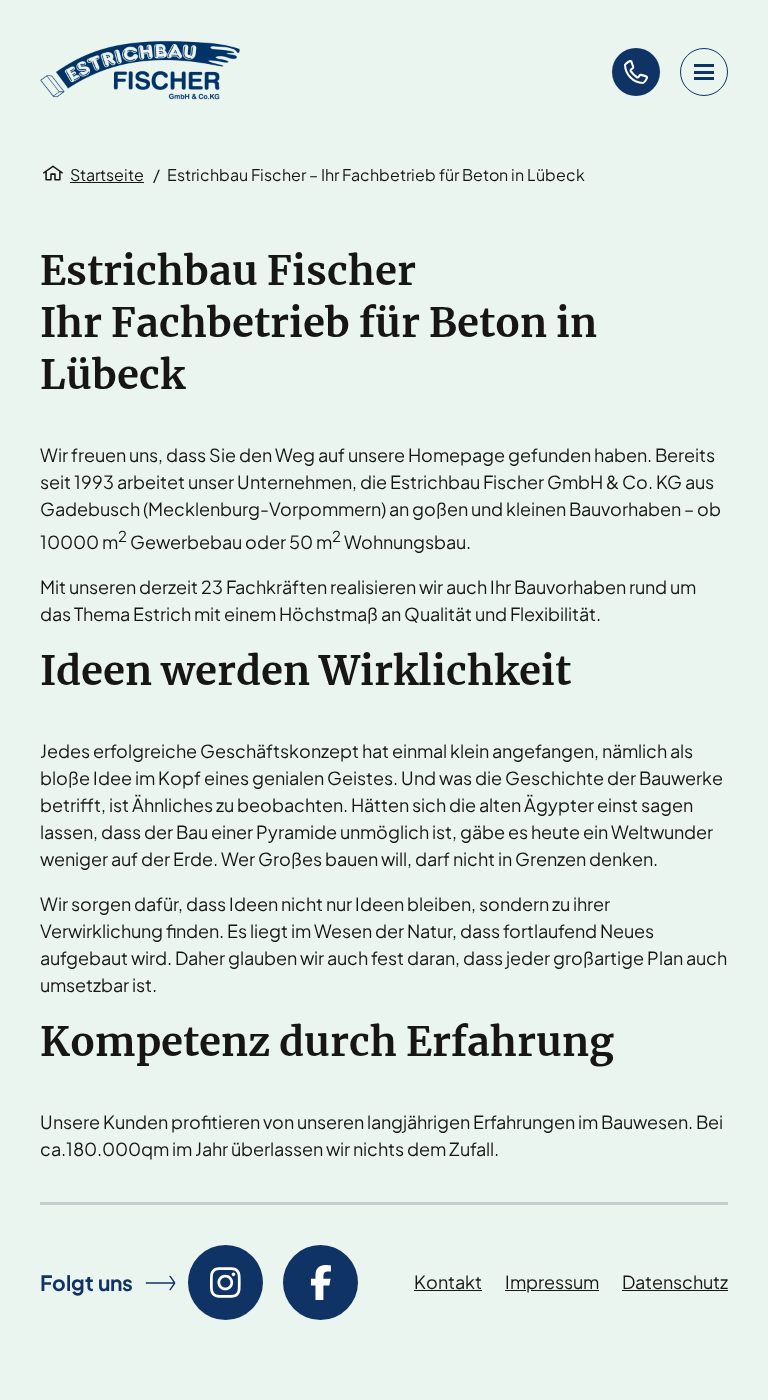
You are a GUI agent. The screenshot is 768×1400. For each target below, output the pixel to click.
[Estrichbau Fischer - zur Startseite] (140, 72)
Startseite (107, 174)
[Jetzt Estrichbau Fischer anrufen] (636, 72)
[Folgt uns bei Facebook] (320, 1282)
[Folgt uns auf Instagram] (225, 1282)
